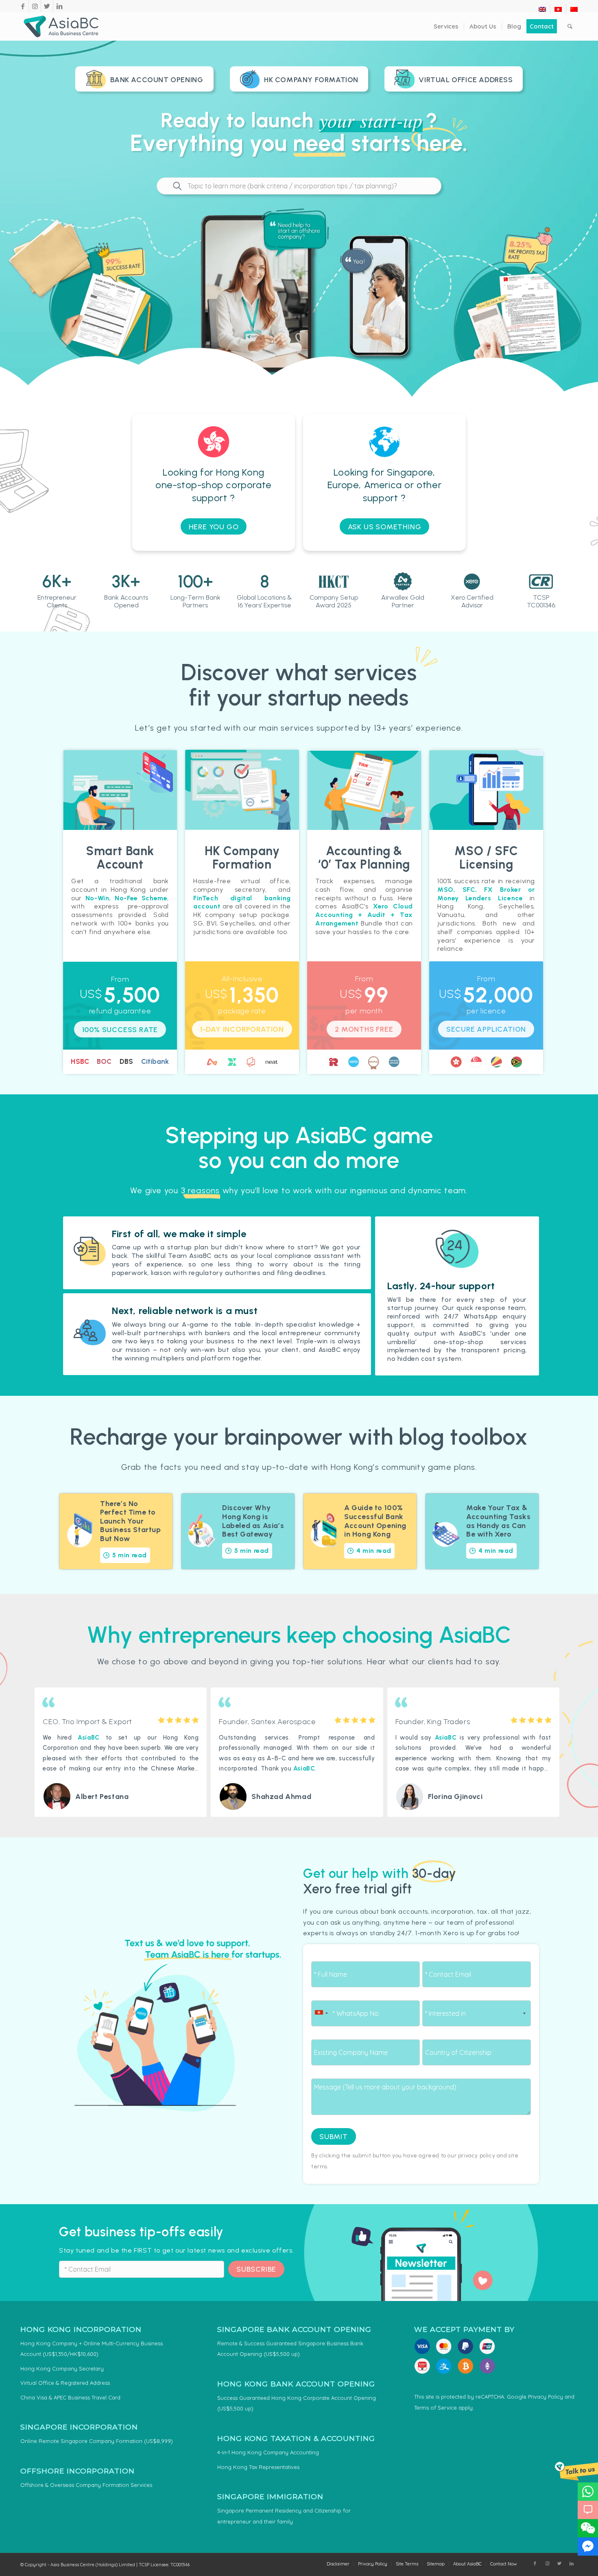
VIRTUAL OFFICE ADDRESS (466, 80)
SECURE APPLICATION (486, 1029)
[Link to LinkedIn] (59, 6)
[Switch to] (542, 9)
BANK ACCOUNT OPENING (157, 80)
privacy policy (477, 2155)
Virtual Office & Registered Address (65, 2383)
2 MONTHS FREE (364, 1029)
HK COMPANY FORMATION (311, 80)
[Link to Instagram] (35, 6)
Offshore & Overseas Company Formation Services (86, 2485)
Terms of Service (435, 2408)
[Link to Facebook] (23, 6)
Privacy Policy (546, 2397)
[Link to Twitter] (47, 6)
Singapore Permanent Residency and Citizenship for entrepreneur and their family (284, 2516)
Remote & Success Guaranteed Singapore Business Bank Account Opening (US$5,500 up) (290, 2349)
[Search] (570, 26)
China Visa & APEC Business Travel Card (70, 2397)
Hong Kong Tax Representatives (258, 2467)
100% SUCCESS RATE (120, 1030)
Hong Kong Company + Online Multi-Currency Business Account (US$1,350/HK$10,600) (92, 2349)
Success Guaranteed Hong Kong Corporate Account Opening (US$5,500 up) (297, 2403)
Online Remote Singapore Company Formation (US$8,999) (97, 2441)
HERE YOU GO (214, 527)
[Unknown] (321, 2013)
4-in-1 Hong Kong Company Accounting (268, 2452)
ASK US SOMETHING (385, 527)
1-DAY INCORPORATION (242, 1029)
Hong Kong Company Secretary (62, 2369)
